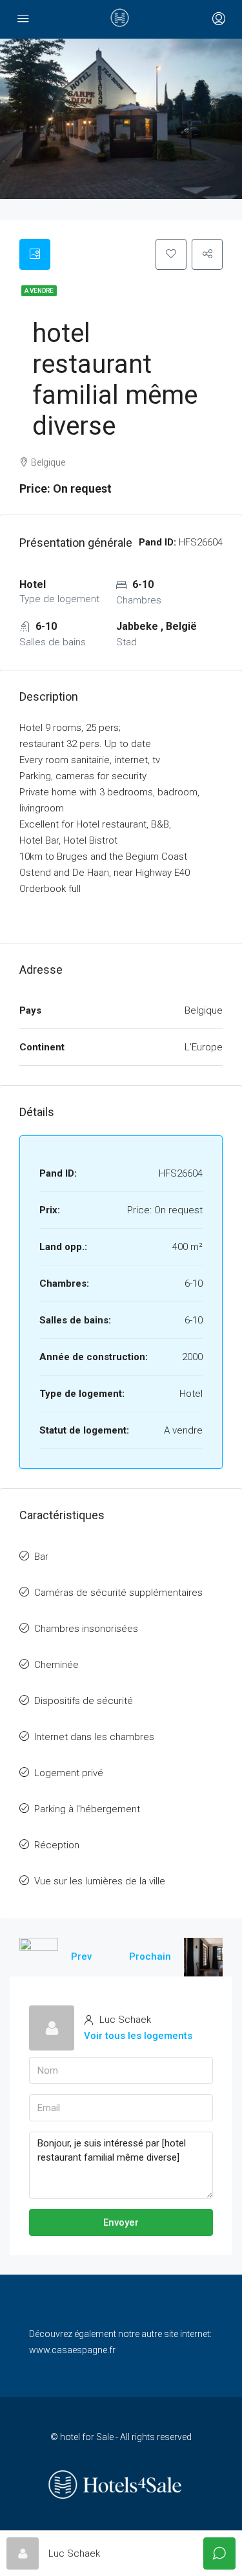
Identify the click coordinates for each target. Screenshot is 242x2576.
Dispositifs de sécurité (84, 1701)
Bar (41, 1557)
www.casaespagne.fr (72, 2350)
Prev (81, 1956)
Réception (57, 1845)
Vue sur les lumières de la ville (100, 1881)
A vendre (39, 291)
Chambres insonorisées (86, 1629)
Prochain (150, 1956)
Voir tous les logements (138, 2036)
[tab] (35, 254)
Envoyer (121, 2222)
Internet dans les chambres (94, 1737)
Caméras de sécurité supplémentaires (118, 1593)
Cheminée (56, 1665)
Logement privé (69, 1773)
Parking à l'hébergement (87, 1809)
